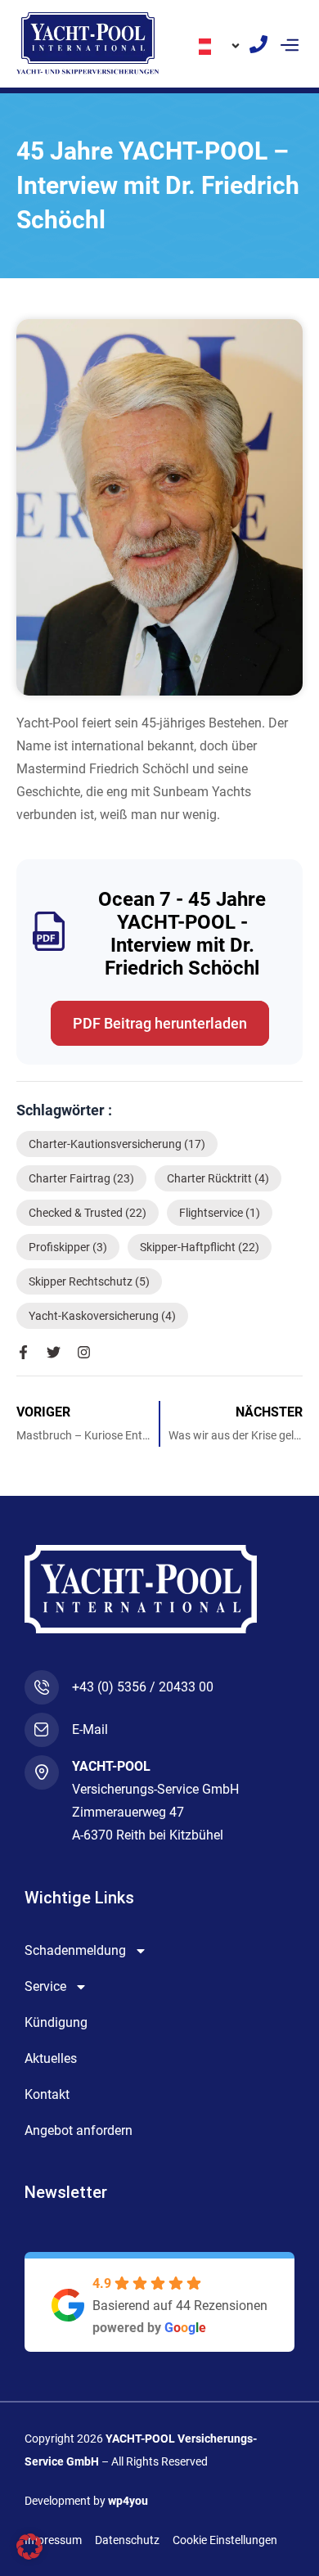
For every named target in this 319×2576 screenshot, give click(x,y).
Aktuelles (51, 2058)
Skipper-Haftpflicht (200, 1247)
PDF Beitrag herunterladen (160, 1023)
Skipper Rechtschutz (89, 1281)
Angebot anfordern (79, 2130)
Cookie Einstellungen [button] (225, 2540)
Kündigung (56, 2022)
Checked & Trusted (88, 1213)
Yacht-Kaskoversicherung (102, 1316)
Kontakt (47, 2094)
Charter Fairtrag (81, 1178)
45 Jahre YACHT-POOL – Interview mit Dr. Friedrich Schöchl (158, 185)
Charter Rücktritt (218, 1178)
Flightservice (220, 1213)
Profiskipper (68, 1247)
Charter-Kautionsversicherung (117, 1144)
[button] (289, 44)
